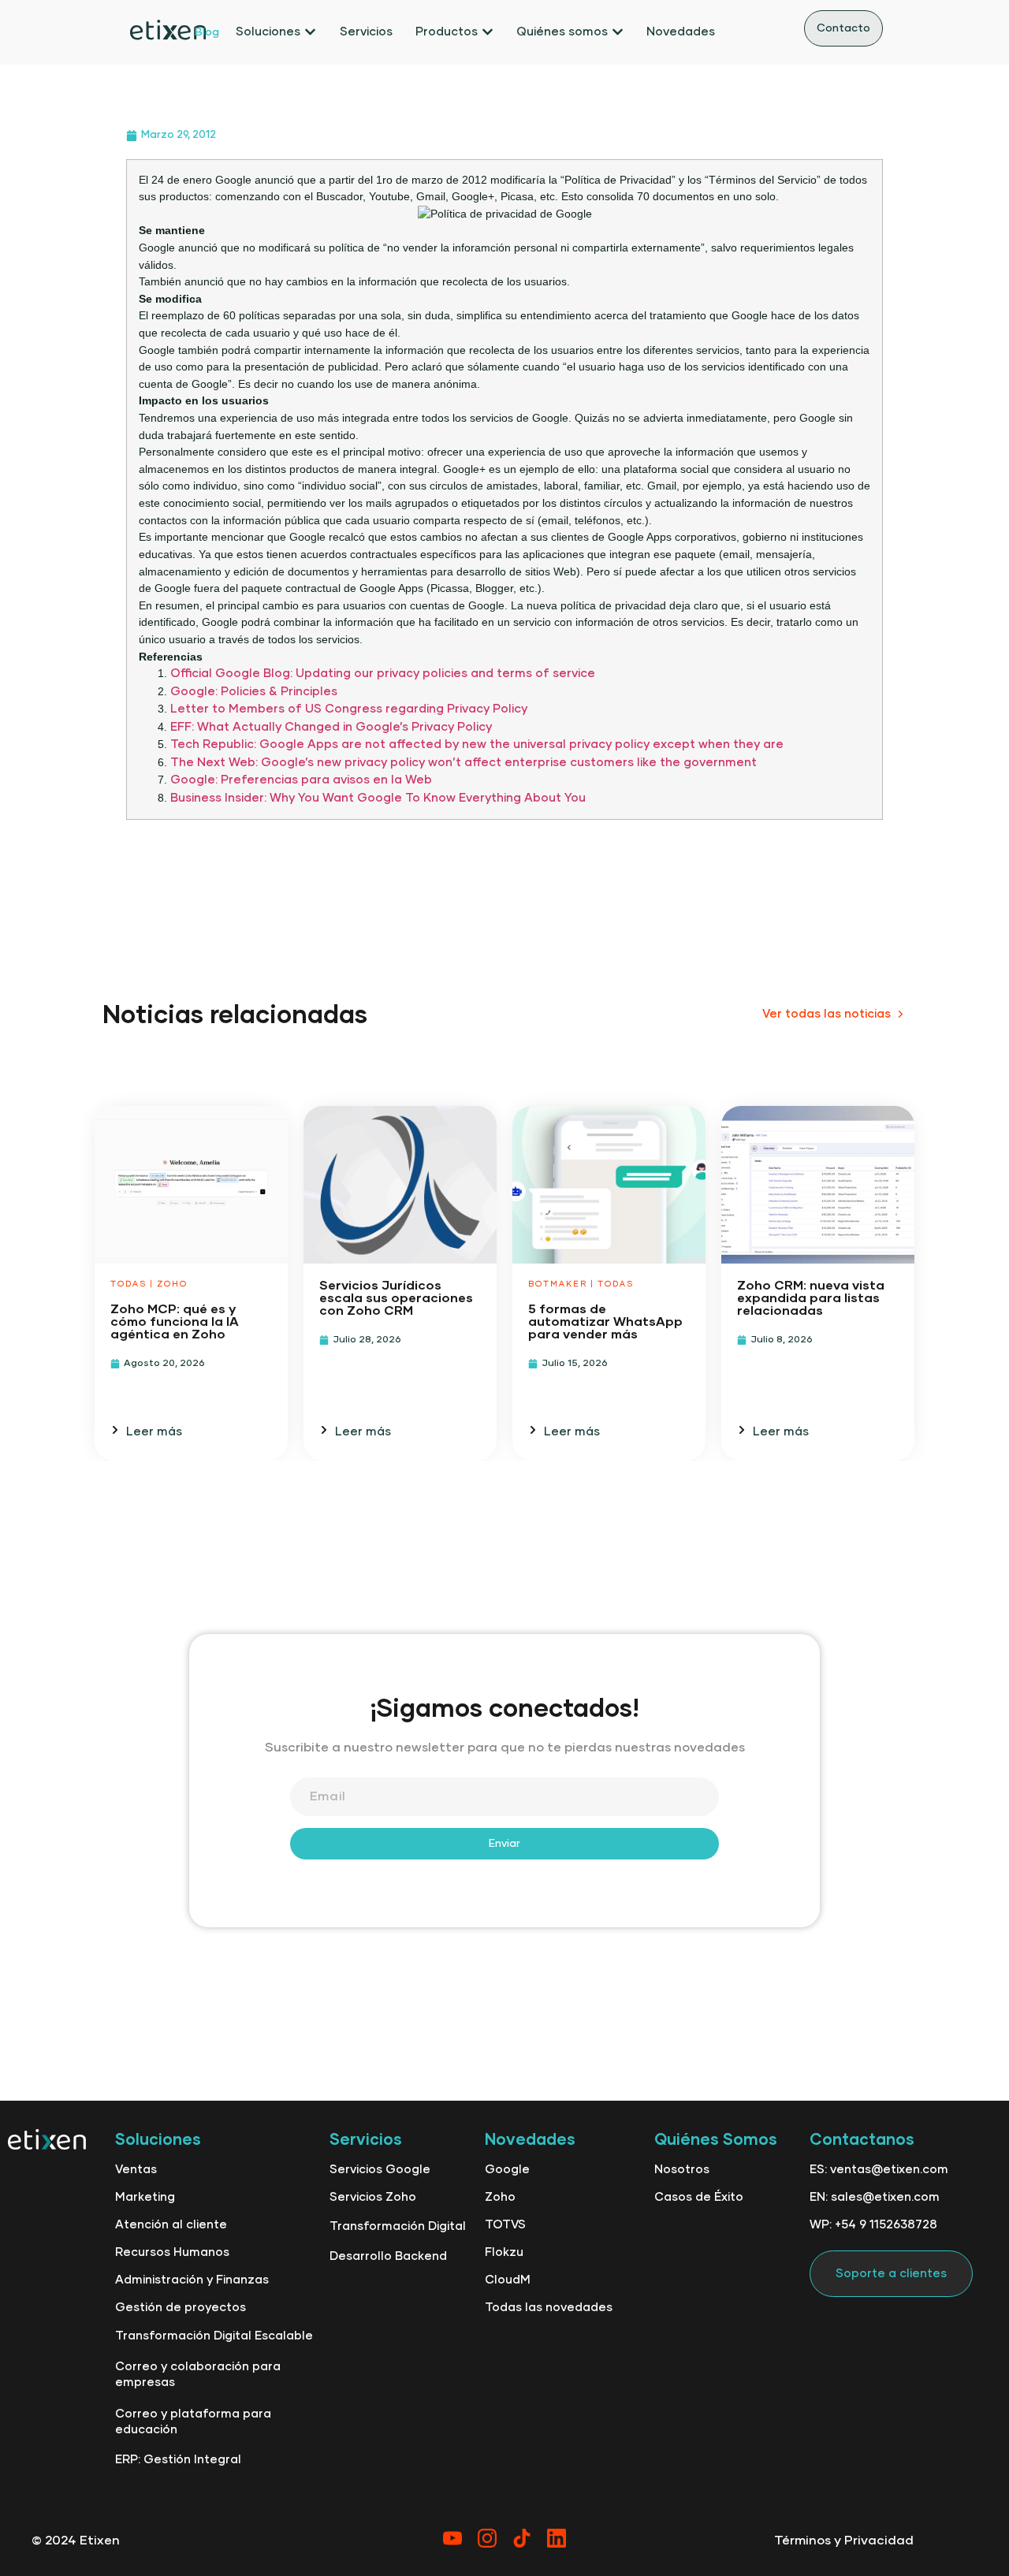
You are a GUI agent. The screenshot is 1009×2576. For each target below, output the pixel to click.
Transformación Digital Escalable (214, 2336)
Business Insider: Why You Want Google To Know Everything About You (378, 798)
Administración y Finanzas (192, 2280)
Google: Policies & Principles (254, 692)
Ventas (136, 2170)
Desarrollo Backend (388, 2256)
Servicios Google (380, 2170)
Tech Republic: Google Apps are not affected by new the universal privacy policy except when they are (477, 745)
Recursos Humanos (172, 2252)
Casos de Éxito (699, 2197)
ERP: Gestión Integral (178, 2460)
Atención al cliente (171, 2225)
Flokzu (504, 2252)
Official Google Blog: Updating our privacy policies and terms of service (383, 674)
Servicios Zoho (373, 2197)
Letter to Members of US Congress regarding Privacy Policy (349, 709)
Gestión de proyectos (181, 2308)
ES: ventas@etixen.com (879, 2170)
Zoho (500, 2197)
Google (507, 2170)
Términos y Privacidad (844, 2541)
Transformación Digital (398, 2226)
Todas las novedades (549, 2308)
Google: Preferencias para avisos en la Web (301, 780)
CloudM (508, 2280)
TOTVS (505, 2225)
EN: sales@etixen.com (875, 2197)
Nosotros (682, 2170)
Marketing (145, 2197)
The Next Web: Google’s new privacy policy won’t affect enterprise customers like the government (464, 763)
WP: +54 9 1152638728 (873, 2225)
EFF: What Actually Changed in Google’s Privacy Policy (331, 727)
